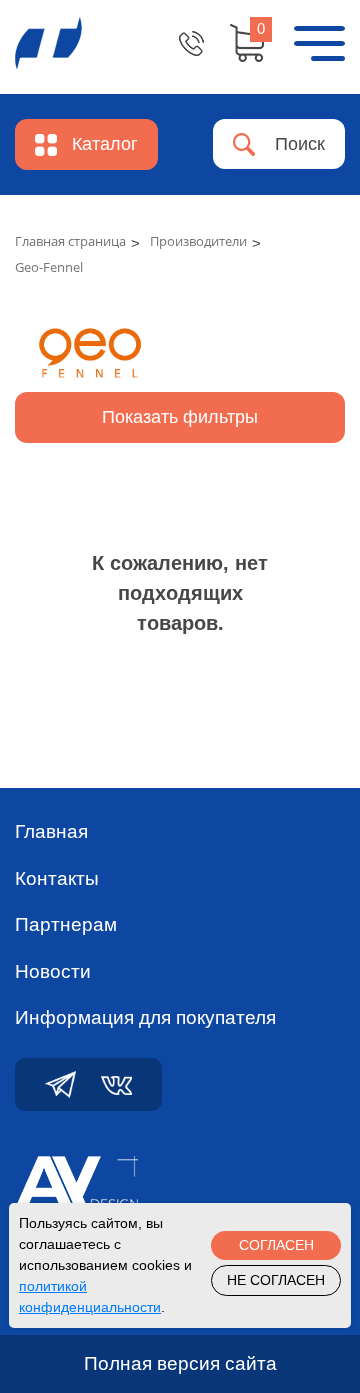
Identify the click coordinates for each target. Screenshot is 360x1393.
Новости (53, 971)
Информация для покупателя (145, 1017)
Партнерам (66, 924)
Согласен (276, 1245)
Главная (51, 831)
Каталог (105, 144)
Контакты (57, 878)
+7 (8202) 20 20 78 (191, 43)
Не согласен (276, 1280)
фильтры (180, 417)
